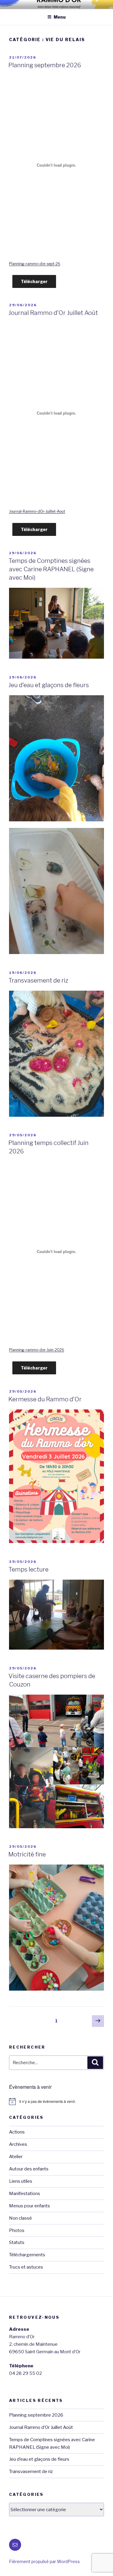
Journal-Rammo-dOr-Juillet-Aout (37, 511)
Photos (17, 2230)
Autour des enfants (29, 2169)
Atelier (16, 2157)
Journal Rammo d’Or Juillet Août (53, 313)
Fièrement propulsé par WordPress (44, 2561)
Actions (17, 2132)
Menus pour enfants (30, 2206)
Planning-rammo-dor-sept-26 (35, 264)
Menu (60, 17)
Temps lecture (28, 1569)
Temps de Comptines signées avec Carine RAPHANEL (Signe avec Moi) (51, 569)
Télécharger (34, 281)
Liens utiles (21, 2181)
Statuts (17, 2242)
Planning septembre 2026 (45, 65)
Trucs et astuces (26, 2267)
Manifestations (25, 2194)
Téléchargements (27, 2255)
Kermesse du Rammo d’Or (45, 1399)
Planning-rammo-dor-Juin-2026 (37, 1350)
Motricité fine (27, 1854)
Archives (18, 2144)
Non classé (20, 2218)
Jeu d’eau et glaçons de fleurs (49, 685)
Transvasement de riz (38, 980)
